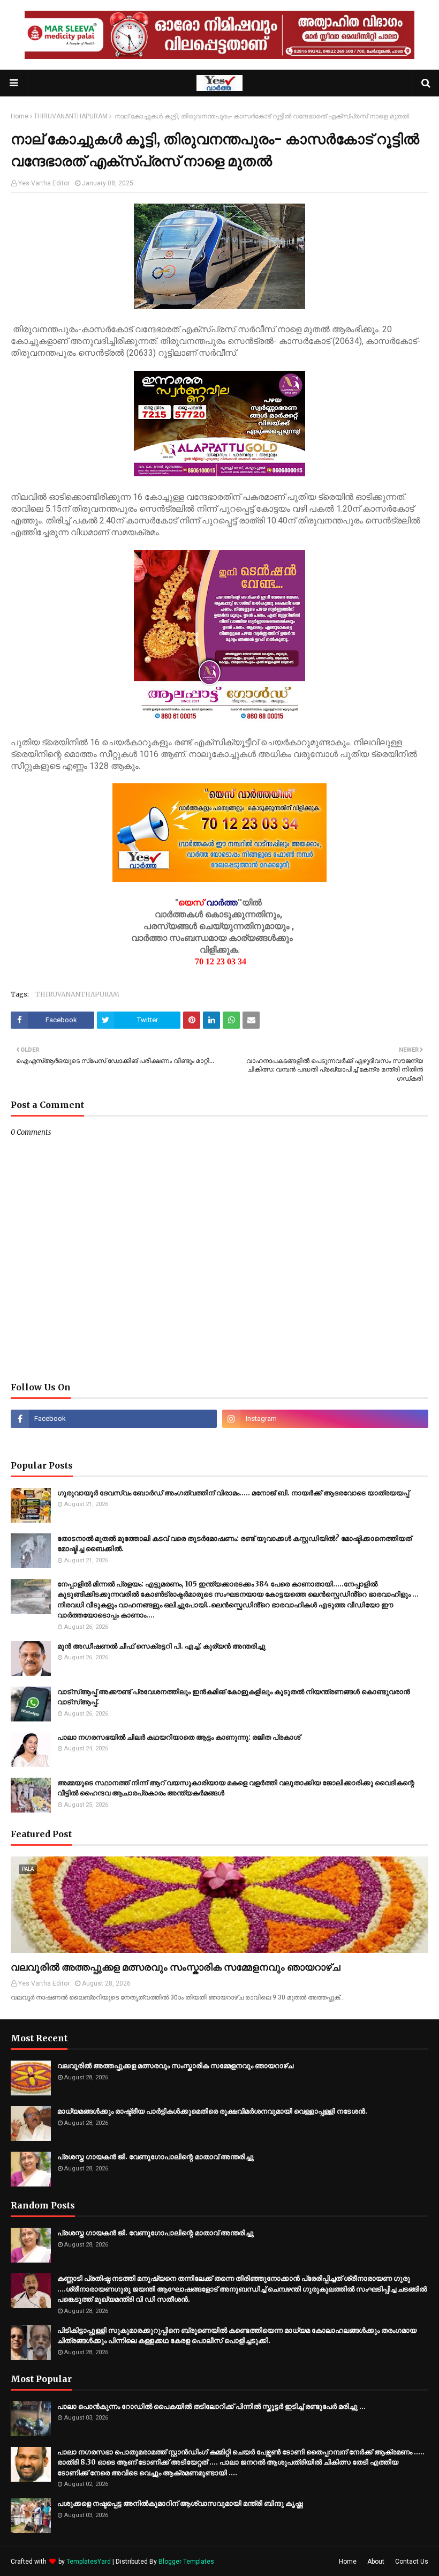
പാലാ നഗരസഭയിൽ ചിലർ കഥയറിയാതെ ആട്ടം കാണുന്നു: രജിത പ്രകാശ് (179, 1737)
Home (20, 116)
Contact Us (412, 2562)
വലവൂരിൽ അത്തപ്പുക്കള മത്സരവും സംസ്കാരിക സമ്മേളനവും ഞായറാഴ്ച (176, 1967)
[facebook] (114, 1419)
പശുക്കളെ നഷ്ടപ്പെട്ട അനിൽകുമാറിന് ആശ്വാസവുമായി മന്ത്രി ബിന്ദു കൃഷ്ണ (180, 2503)
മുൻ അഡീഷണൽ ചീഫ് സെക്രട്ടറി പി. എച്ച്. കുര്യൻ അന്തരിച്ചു (161, 1646)
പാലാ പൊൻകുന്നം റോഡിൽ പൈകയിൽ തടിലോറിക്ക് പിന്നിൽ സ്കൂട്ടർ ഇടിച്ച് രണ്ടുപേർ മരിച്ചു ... (211, 2406)
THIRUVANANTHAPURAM (71, 116)
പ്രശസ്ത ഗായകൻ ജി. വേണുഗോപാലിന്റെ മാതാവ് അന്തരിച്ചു (156, 2157)
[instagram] (325, 1419)
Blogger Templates (186, 2562)
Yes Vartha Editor (44, 183)
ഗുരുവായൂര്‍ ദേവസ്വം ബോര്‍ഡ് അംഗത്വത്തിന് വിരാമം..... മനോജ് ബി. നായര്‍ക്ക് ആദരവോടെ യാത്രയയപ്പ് (233, 1493)
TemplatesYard (89, 2562)
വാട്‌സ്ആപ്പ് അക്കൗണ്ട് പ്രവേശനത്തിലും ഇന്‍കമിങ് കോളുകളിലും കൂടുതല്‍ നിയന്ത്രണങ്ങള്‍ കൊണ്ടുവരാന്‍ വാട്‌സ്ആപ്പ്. (234, 1697)
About (376, 2562)
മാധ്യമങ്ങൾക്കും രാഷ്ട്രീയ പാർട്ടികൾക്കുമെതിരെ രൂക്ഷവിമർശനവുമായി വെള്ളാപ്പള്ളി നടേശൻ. (212, 2111)
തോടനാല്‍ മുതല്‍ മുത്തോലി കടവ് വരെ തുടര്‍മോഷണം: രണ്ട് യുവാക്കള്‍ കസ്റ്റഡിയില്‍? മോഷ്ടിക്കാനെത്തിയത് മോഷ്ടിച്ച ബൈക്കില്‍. (234, 1544)
